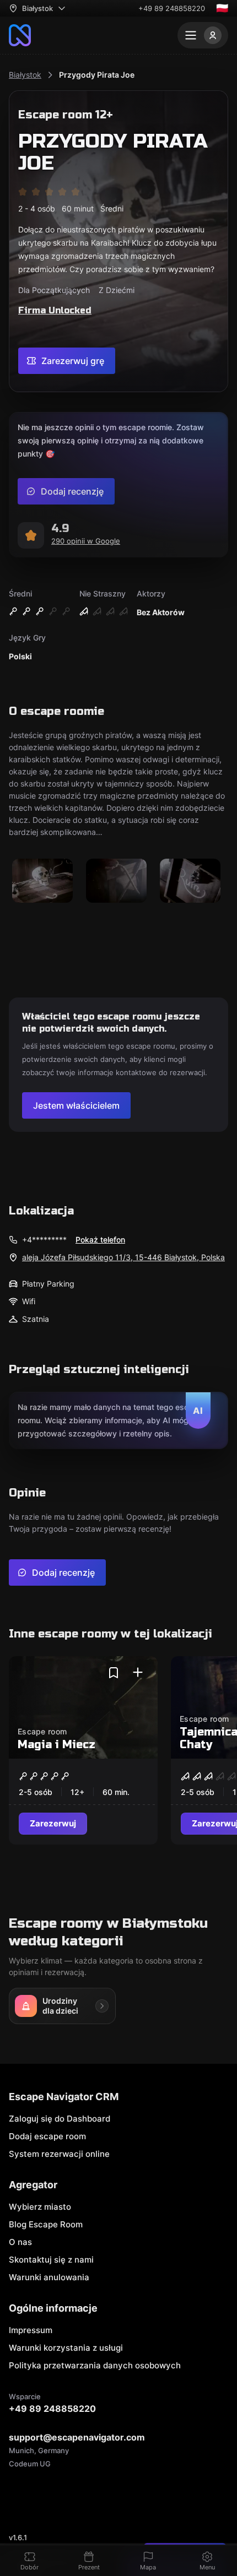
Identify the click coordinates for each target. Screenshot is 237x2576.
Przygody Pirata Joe (97, 75)
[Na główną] (20, 35)
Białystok (25, 75)
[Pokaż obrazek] (42, 882)
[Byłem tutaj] (138, 1673)
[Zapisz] (114, 1673)
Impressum (31, 2330)
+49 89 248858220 (172, 8)
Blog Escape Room (46, 2224)
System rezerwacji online (59, 2154)
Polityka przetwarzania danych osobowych (95, 2365)
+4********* (44, 1240)
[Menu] (203, 35)
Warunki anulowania (49, 2277)
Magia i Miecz (56, 1745)
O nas (20, 2242)
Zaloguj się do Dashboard (60, 2119)
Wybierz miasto (40, 2207)
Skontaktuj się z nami (51, 2260)
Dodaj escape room (47, 2136)
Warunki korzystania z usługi (66, 2348)
